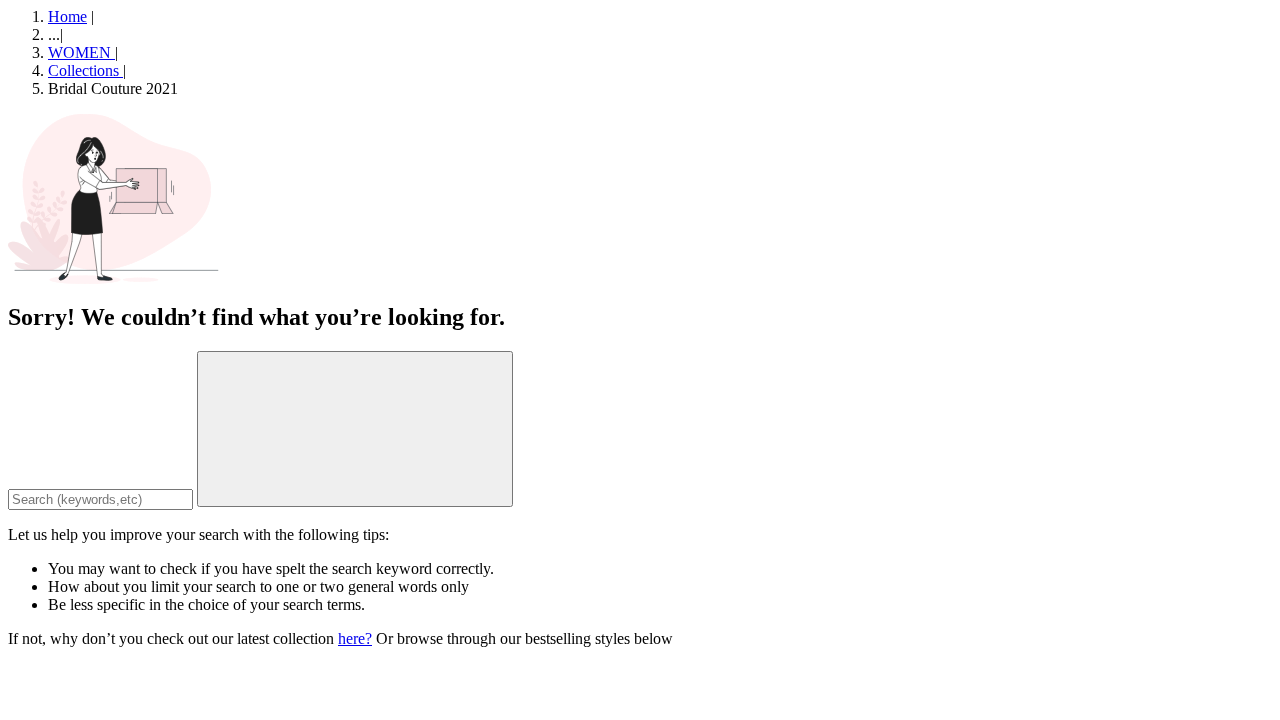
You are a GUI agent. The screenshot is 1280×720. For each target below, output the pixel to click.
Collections (85, 70)
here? (355, 638)
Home (67, 16)
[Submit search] (355, 429)
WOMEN (81, 52)
